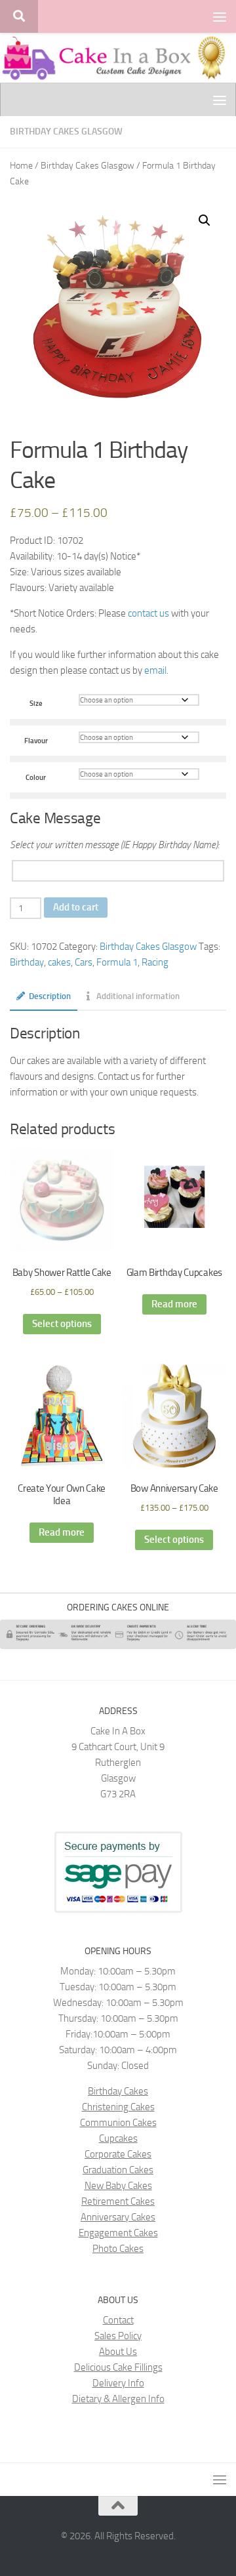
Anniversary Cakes (118, 2217)
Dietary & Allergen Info (118, 2399)
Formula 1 (117, 962)
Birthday (27, 962)
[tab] (44, 1000)
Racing (155, 962)
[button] (205, 220)
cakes (59, 962)
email (155, 670)
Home (21, 166)
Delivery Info (118, 2383)
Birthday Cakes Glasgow (66, 132)
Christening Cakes (118, 2107)
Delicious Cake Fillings (118, 2367)
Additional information (138, 996)
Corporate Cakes (118, 2154)
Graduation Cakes (118, 2170)
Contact (118, 2320)
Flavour (36, 741)
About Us (118, 2352)
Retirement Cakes (118, 2201)
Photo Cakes (118, 2249)
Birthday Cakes (118, 2091)
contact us (148, 613)
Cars (84, 962)
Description (50, 996)
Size (36, 703)
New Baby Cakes (118, 2186)
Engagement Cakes (118, 2233)
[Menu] (220, 16)
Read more (174, 1304)
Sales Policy (118, 2336)
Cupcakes (118, 2138)
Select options (62, 1324)
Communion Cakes (118, 2123)
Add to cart (76, 907)
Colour (36, 777)
